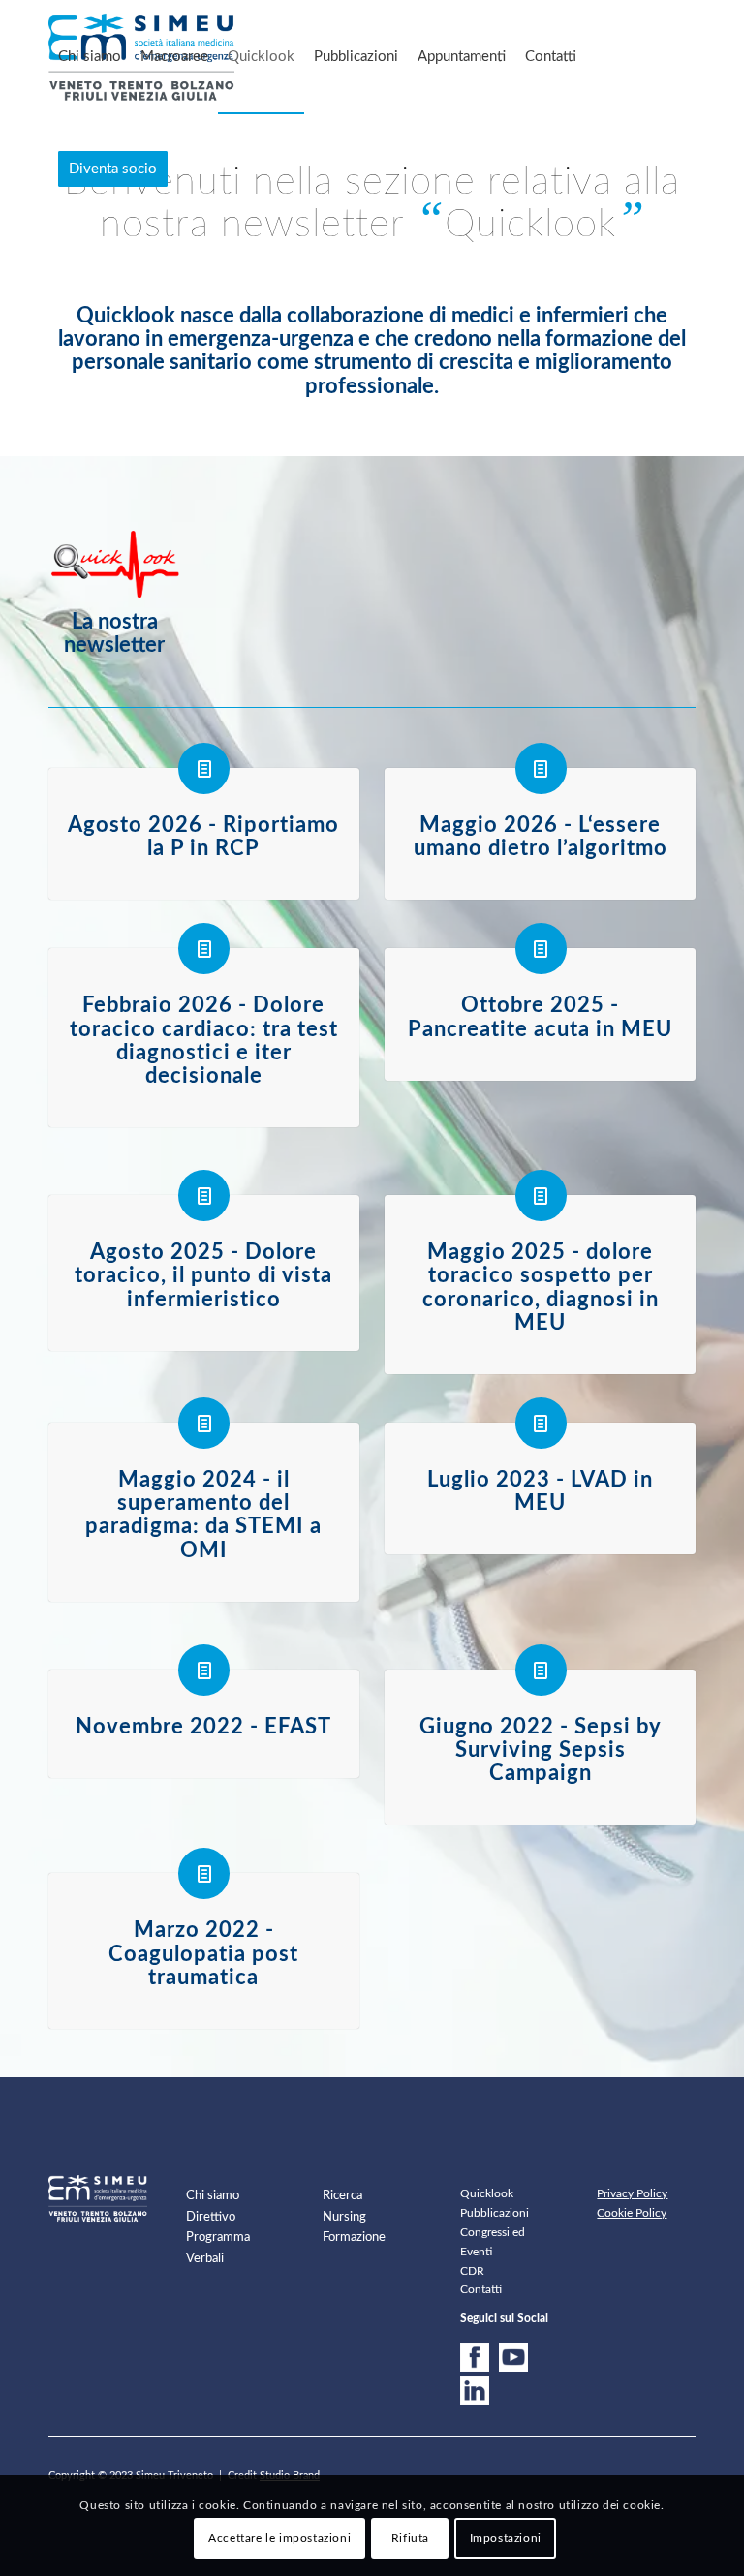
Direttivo (211, 2217)
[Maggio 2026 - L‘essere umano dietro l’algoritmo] (541, 768)
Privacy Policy (632, 2193)
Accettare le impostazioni (279, 2538)
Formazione (354, 2238)
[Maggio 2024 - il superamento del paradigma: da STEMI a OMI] (204, 1423)
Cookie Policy (632, 2213)
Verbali (205, 2259)
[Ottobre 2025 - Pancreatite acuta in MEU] (541, 949)
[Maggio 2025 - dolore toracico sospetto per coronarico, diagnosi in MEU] (541, 1196)
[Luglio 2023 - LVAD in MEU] (541, 1423)
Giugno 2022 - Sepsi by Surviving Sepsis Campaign (541, 1750)
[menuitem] (90, 57)
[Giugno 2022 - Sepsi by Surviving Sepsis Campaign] (541, 1670)
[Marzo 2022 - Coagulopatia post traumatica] (204, 1873)
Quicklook (487, 2193)
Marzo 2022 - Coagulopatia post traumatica (203, 1953)
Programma (218, 2238)
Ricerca (342, 2196)
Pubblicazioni (495, 2213)
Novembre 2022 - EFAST (203, 1727)
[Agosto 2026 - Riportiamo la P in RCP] (204, 768)
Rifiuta (410, 2538)
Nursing (344, 2217)
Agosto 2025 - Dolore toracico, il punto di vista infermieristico (203, 1275)
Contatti (481, 2289)
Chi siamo (213, 2196)
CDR (472, 2271)
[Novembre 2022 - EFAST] (204, 1670)
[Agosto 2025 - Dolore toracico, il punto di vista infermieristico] (204, 1196)
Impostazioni (506, 2538)
